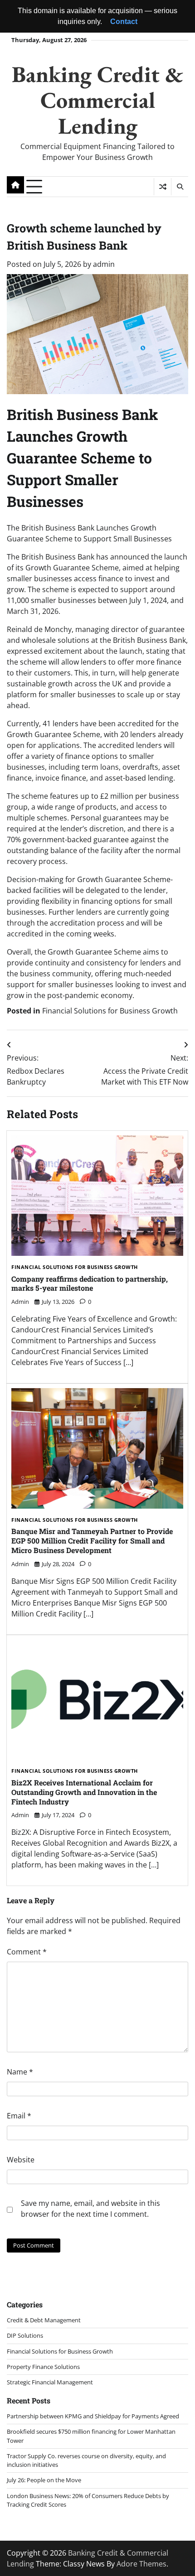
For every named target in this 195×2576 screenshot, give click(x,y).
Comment (27, 1952)
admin (104, 264)
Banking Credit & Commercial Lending (97, 100)
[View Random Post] (163, 187)
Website (21, 2160)
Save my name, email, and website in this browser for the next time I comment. (90, 2209)
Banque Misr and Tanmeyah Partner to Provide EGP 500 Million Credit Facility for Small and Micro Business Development (92, 1541)
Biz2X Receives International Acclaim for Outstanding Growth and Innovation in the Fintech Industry (84, 1792)
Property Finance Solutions (43, 2367)
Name (20, 2072)
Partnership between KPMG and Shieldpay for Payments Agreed (93, 2416)
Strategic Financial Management (50, 2382)
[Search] (180, 187)
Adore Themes (141, 2564)
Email (19, 2116)
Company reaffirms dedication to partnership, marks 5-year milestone (90, 1283)
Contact (124, 22)
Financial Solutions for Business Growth (110, 1011)
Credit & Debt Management (44, 2320)
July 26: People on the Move (44, 2480)
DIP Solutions (25, 2335)
